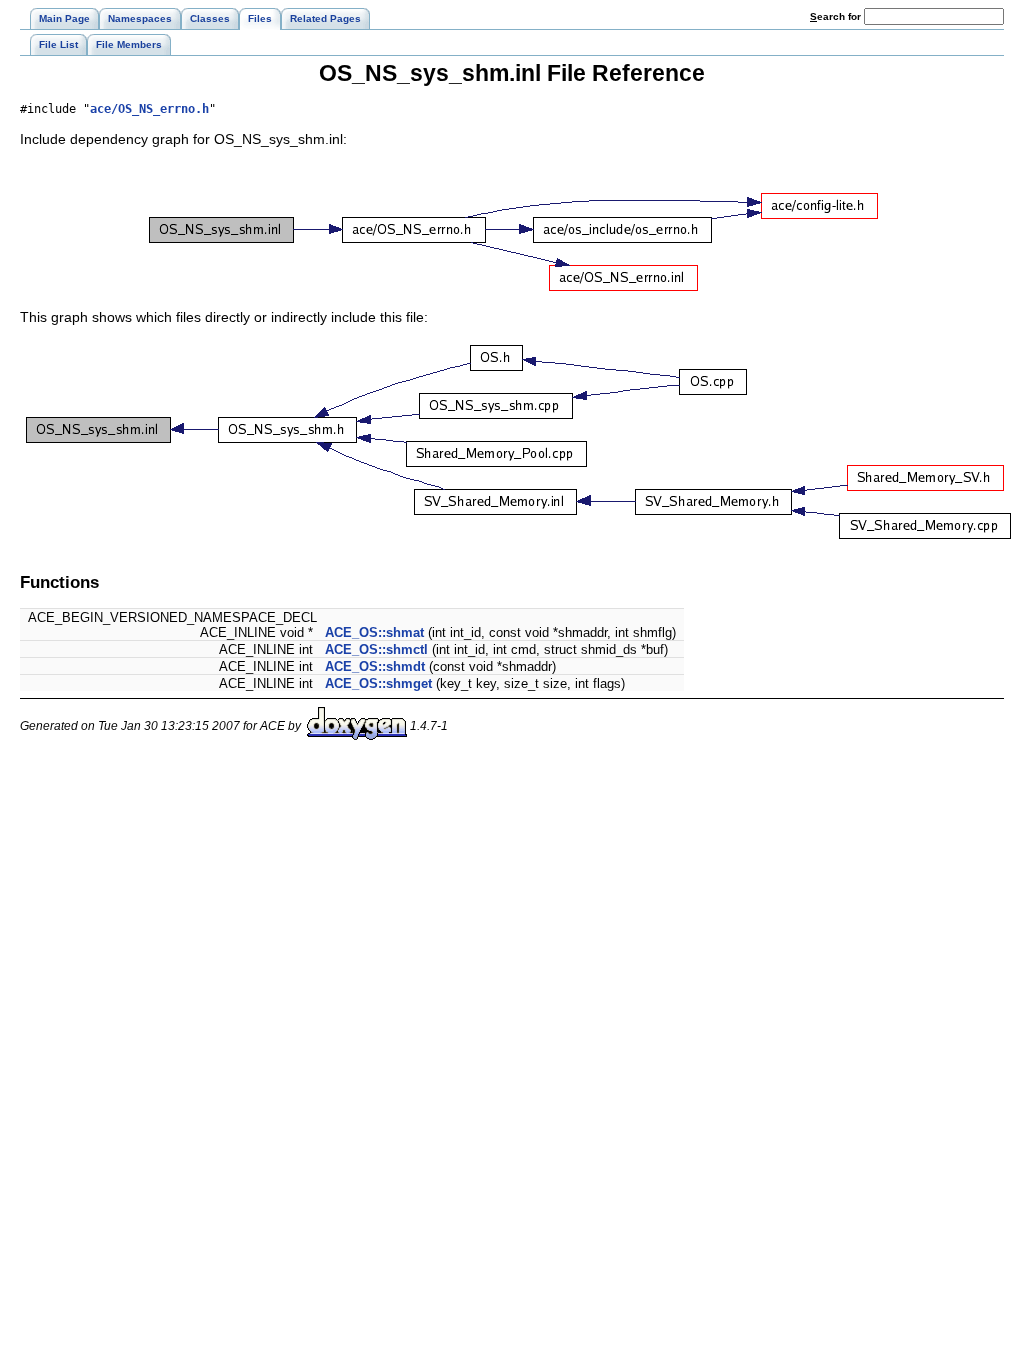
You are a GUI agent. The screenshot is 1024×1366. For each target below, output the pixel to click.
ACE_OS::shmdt (375, 666)
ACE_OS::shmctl (376, 649)
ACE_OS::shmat (374, 632)
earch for (837, 16)
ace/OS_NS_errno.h (149, 109)
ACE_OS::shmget (378, 683)
